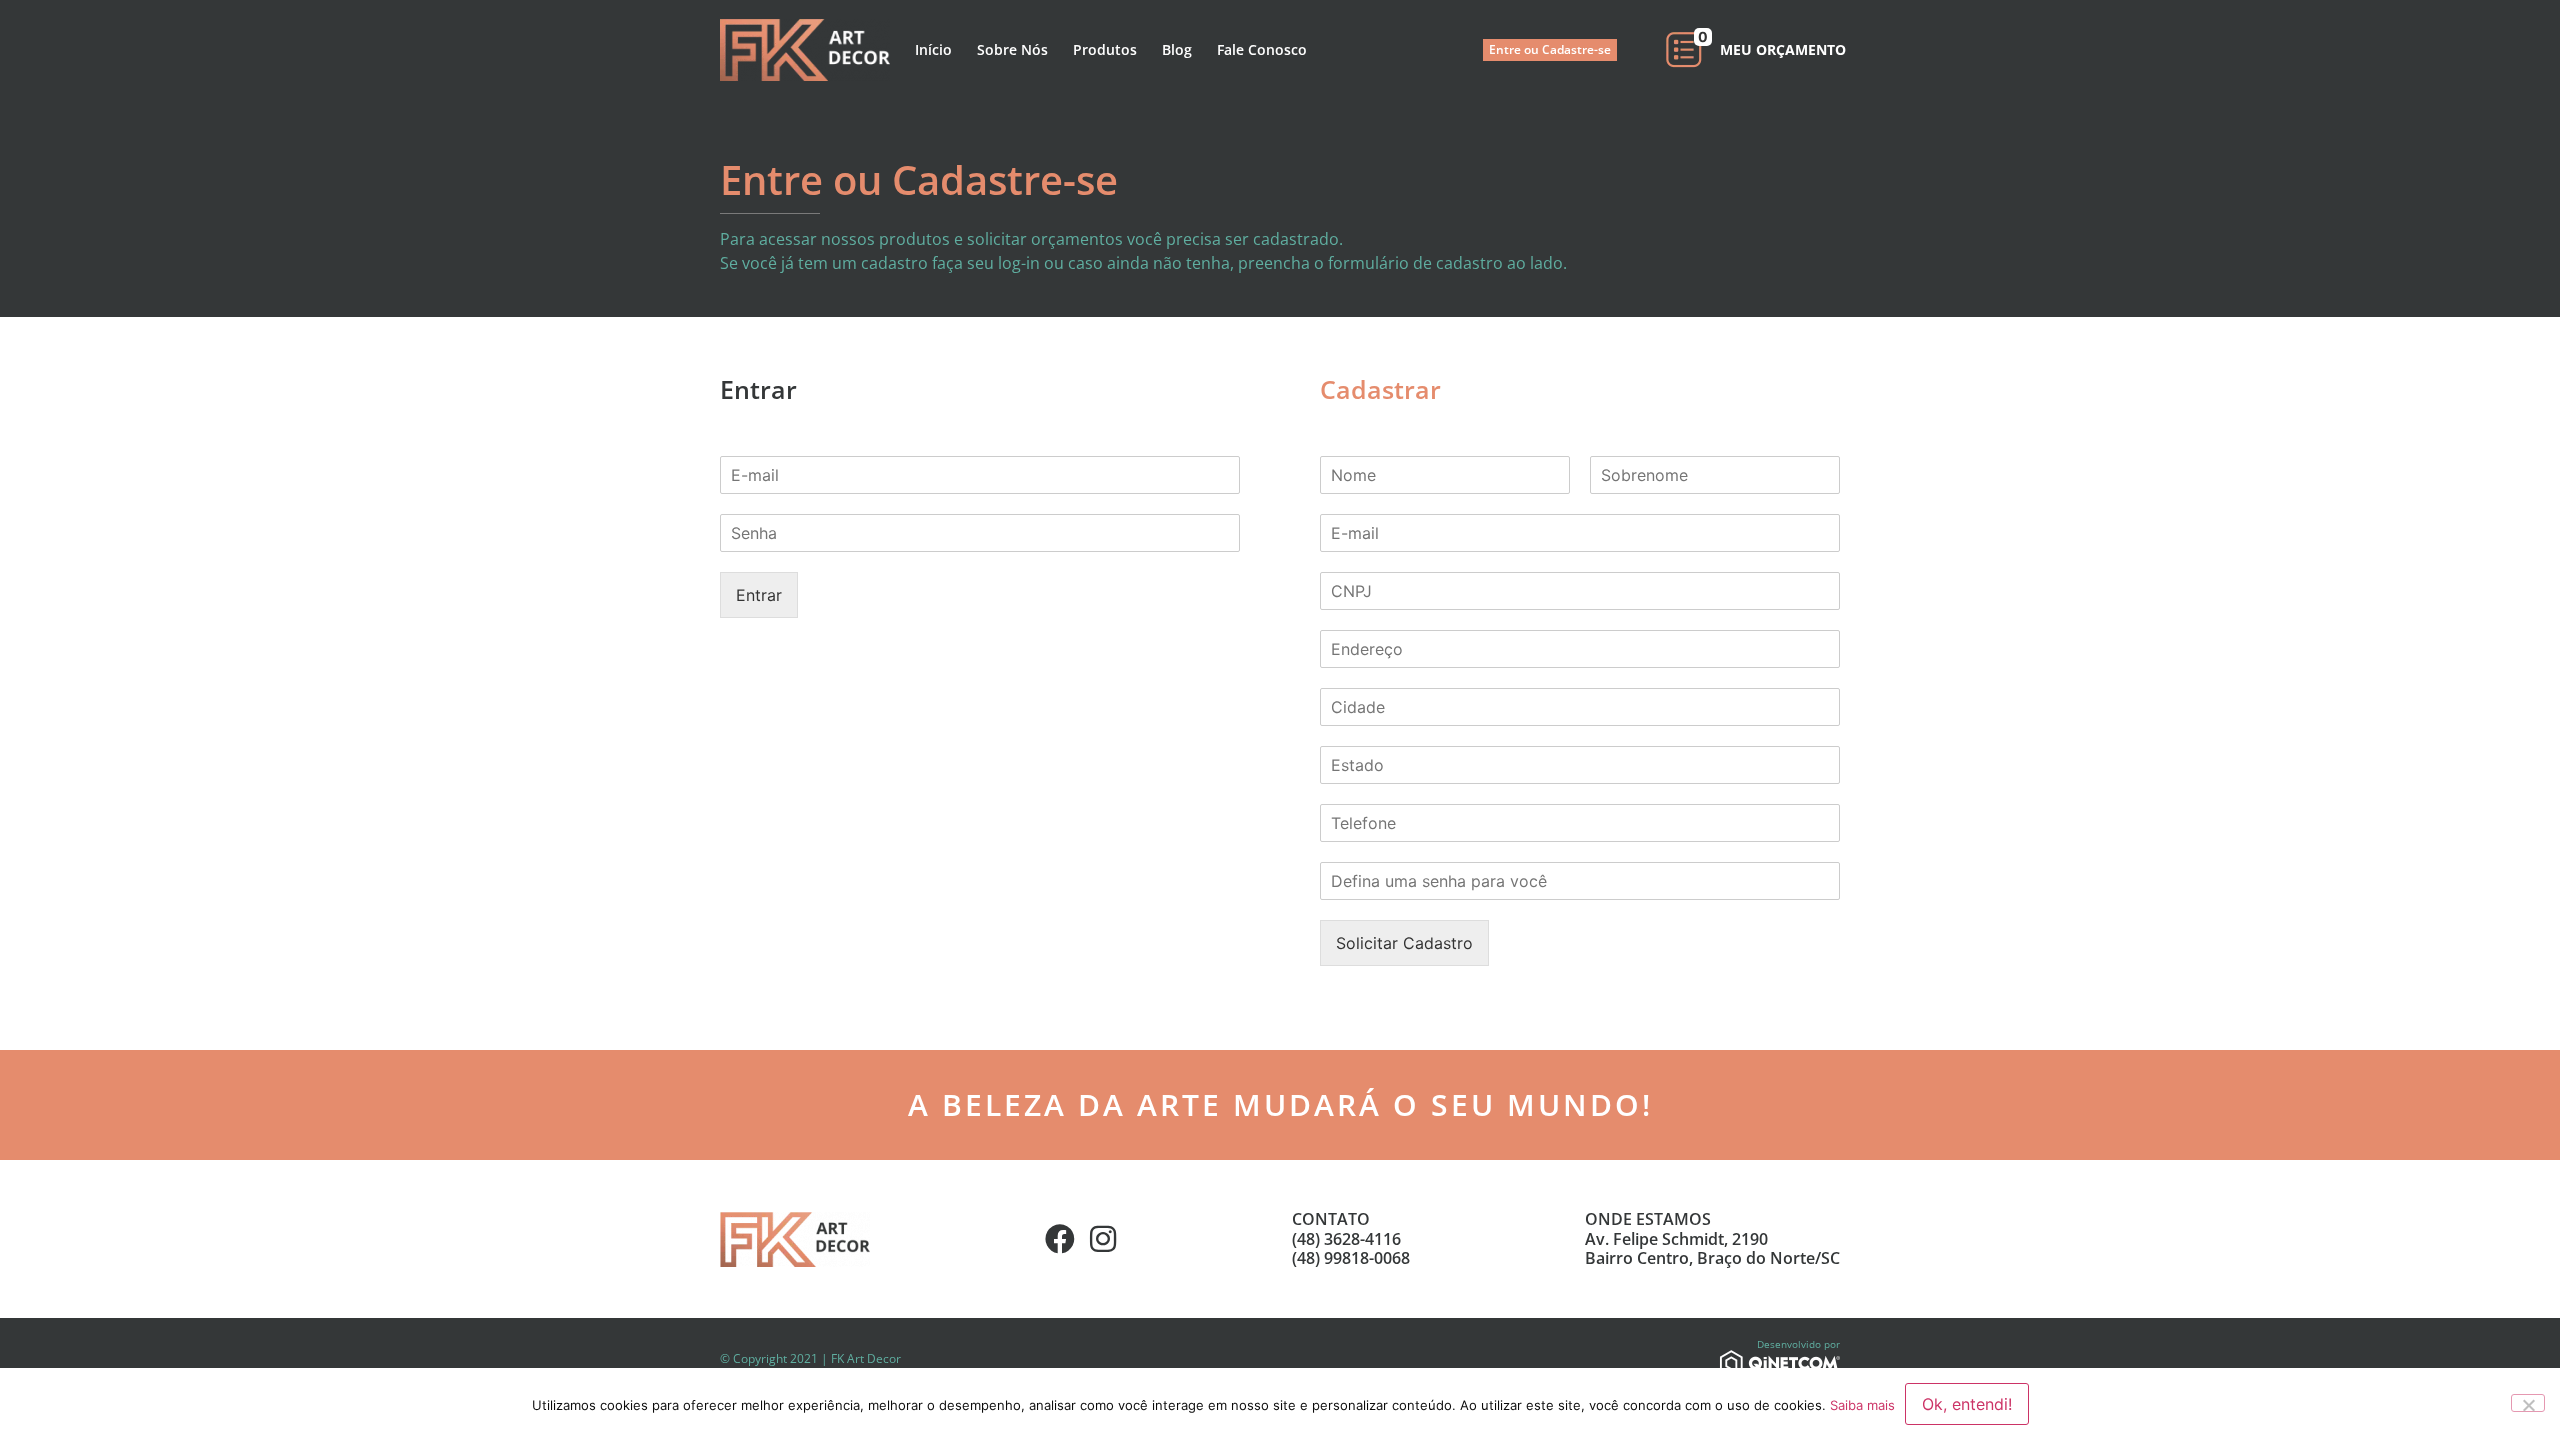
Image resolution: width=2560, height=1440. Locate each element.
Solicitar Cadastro (1404, 943)
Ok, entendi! (1967, 1404)
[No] (2528, 1403)
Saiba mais (1862, 1405)
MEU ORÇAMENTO (1783, 49)
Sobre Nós (1012, 49)
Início (933, 49)
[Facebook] (1060, 1239)
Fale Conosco (1262, 49)
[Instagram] (1103, 1239)
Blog (1177, 49)
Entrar (759, 595)
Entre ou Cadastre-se (1550, 49)
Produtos (1105, 49)
